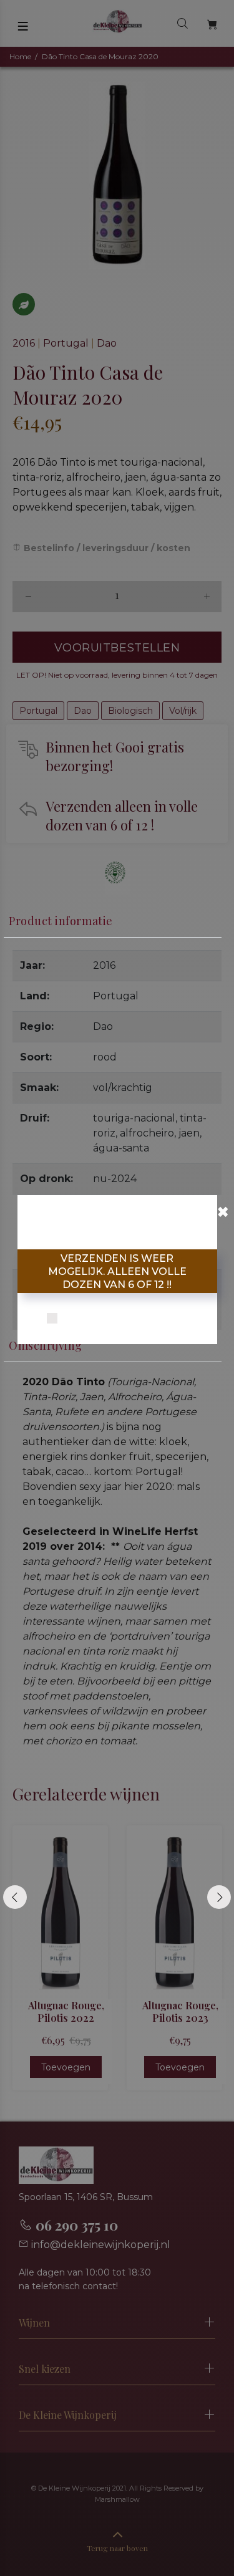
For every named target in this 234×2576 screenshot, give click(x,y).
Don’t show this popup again (125, 1319)
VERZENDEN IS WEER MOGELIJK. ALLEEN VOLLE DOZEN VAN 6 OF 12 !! (117, 1271)
